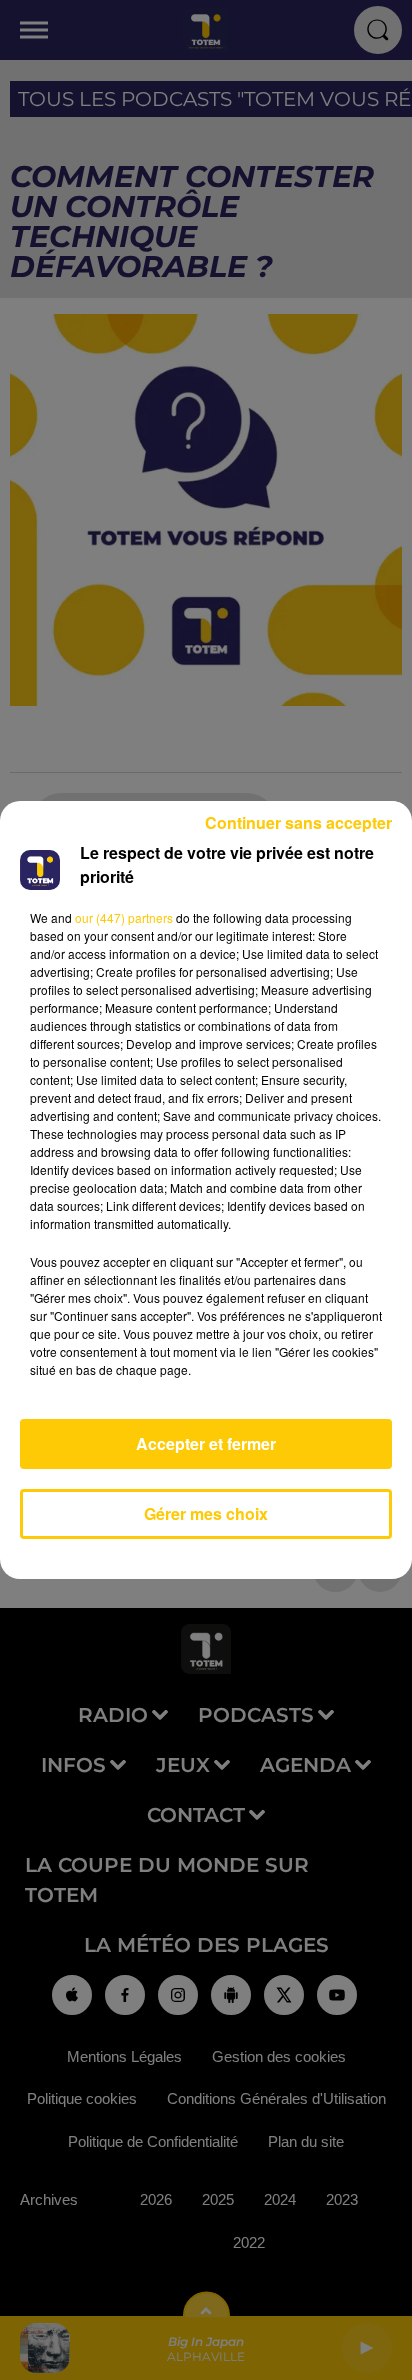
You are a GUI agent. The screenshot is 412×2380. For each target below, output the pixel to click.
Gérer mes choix (206, 1513)
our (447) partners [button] (124, 917)
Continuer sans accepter (298, 822)
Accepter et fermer (206, 1443)
